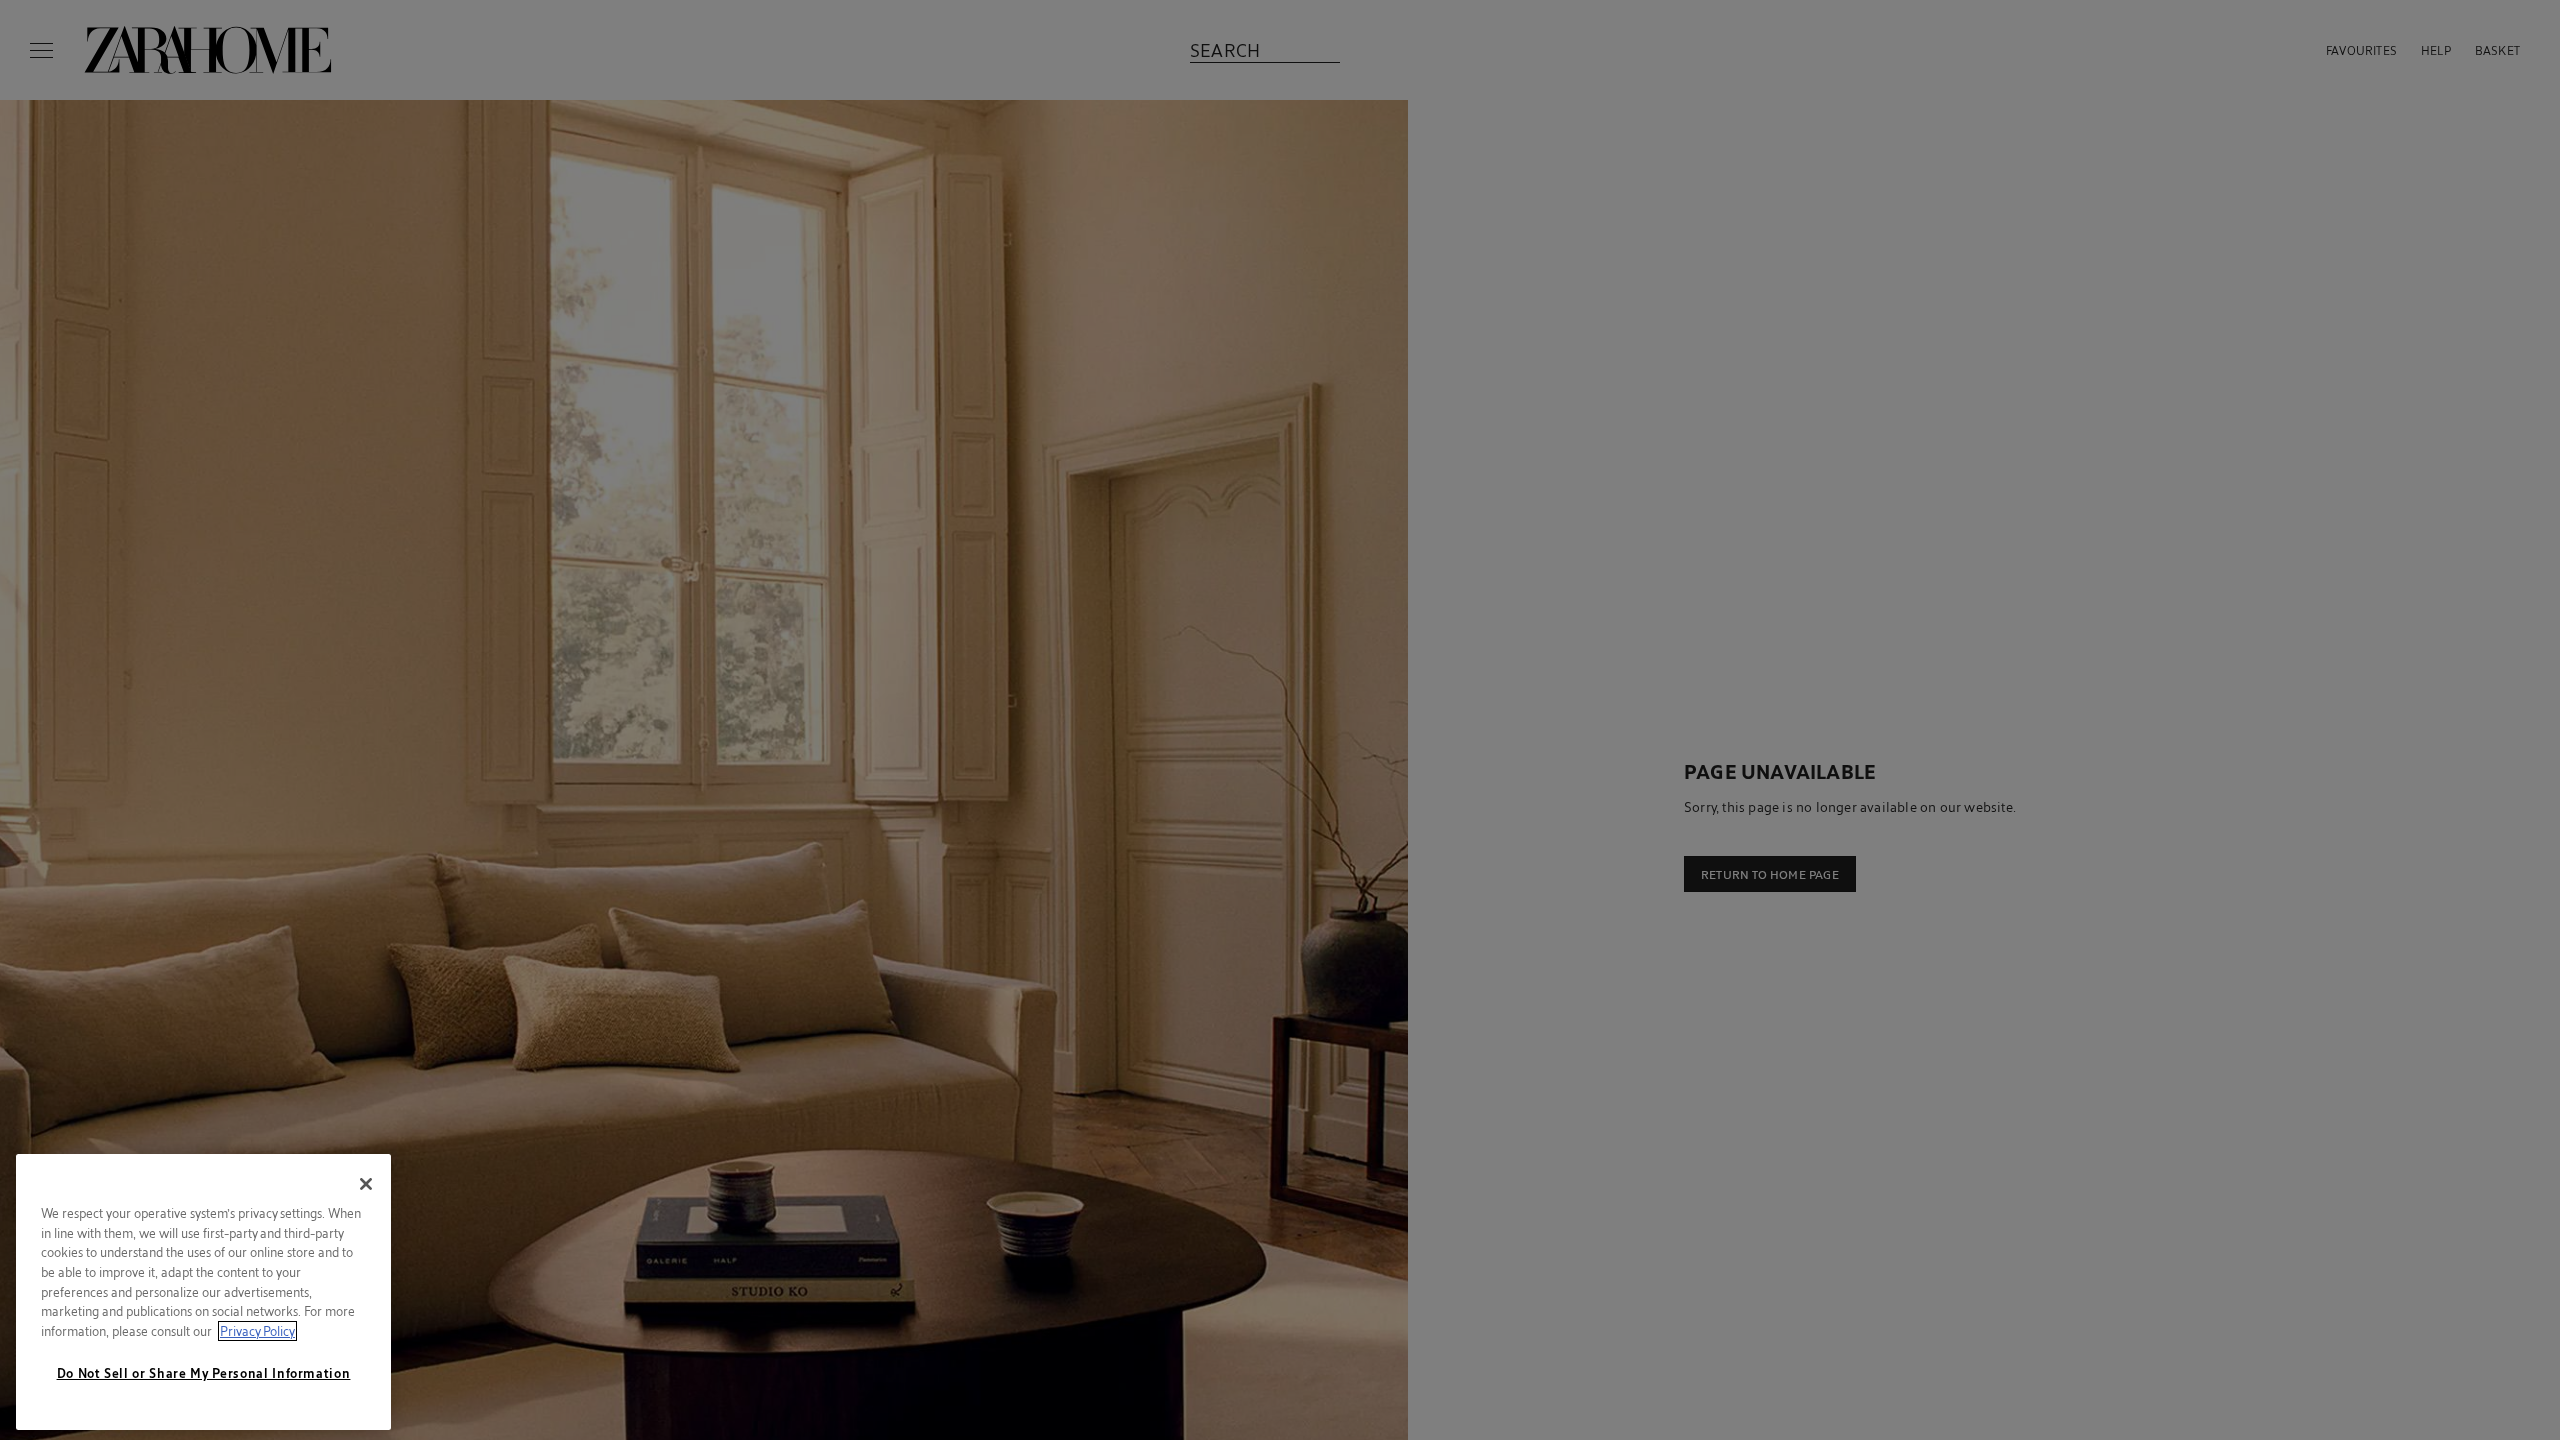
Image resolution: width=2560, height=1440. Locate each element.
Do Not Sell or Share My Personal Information (204, 1373)
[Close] (366, 1184)
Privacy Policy (257, 1331)
